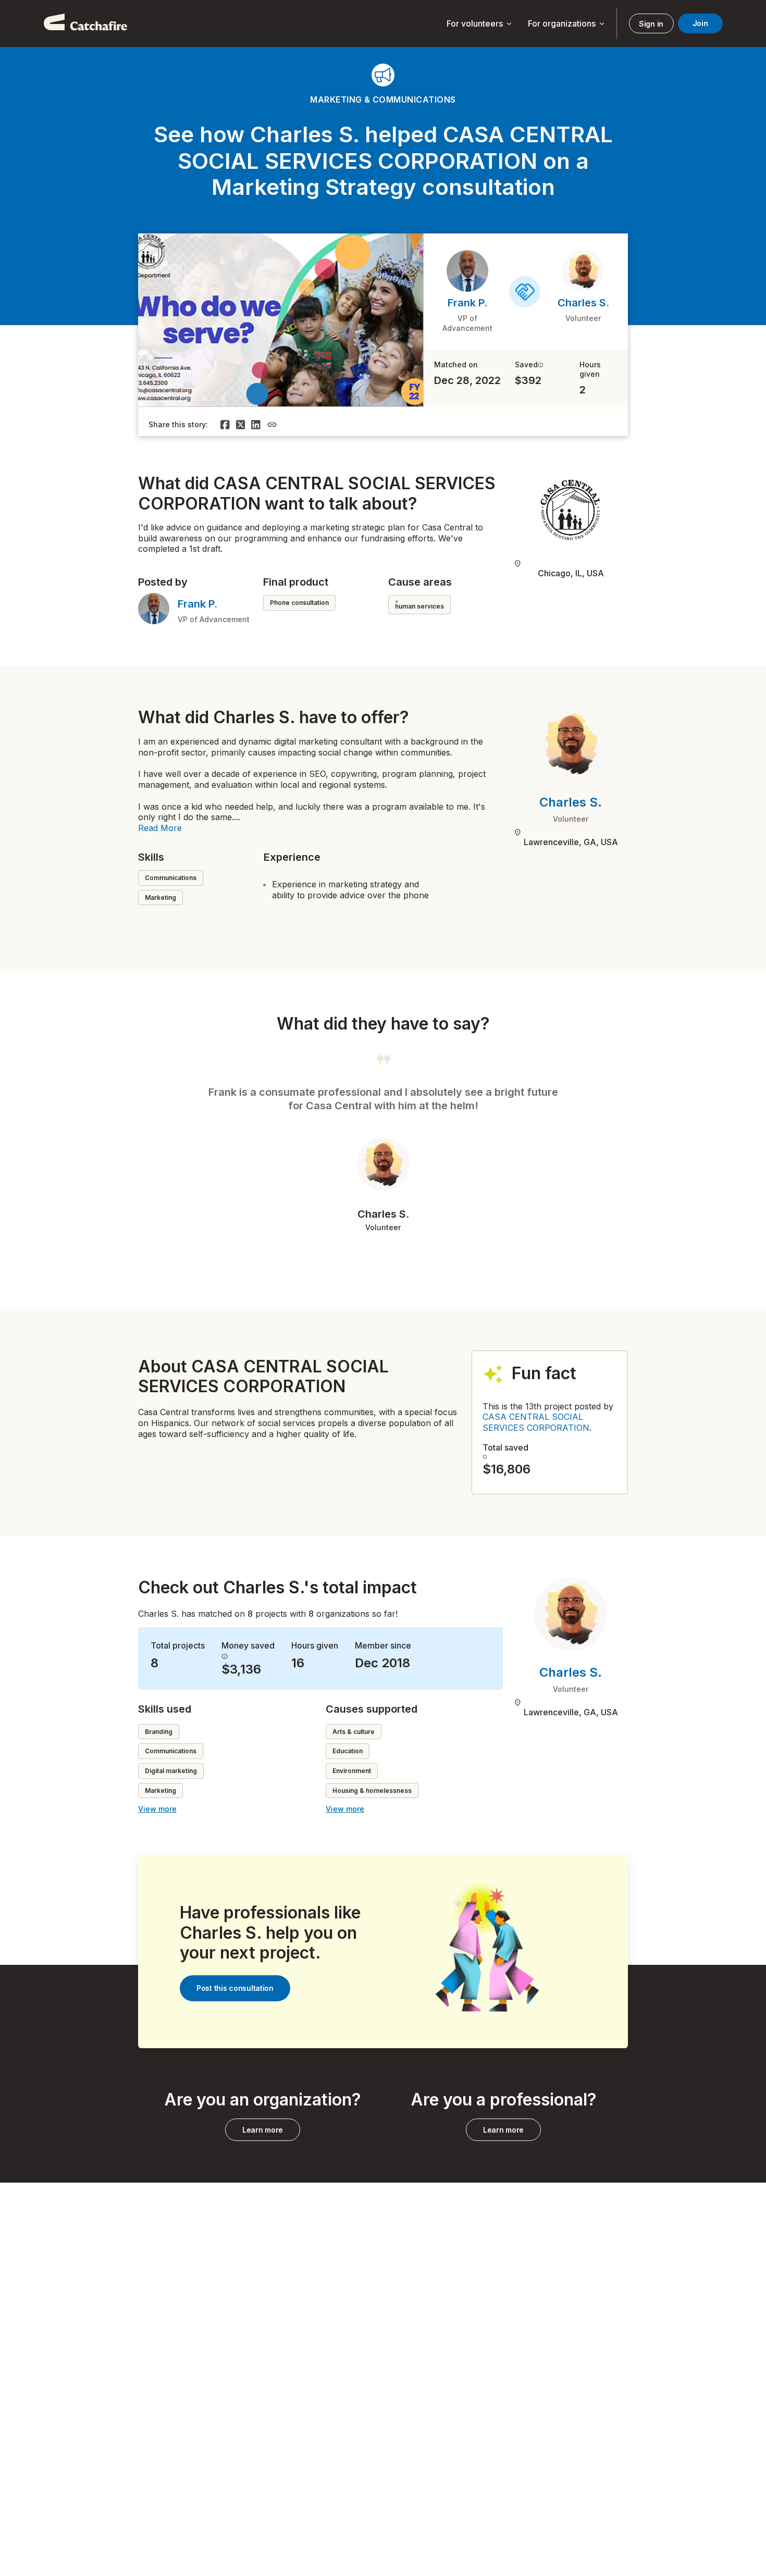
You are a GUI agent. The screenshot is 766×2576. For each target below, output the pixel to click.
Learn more (263, 2130)
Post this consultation (235, 1988)
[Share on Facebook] (225, 425)
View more (157, 1809)
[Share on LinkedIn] (256, 425)
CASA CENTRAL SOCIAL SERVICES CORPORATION (536, 1422)
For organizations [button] (567, 24)
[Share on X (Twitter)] (241, 425)
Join (700, 23)
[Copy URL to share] (272, 425)
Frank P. (467, 303)
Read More (160, 828)
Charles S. (583, 303)
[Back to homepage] (85, 23)
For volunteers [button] (480, 24)
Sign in (651, 24)
